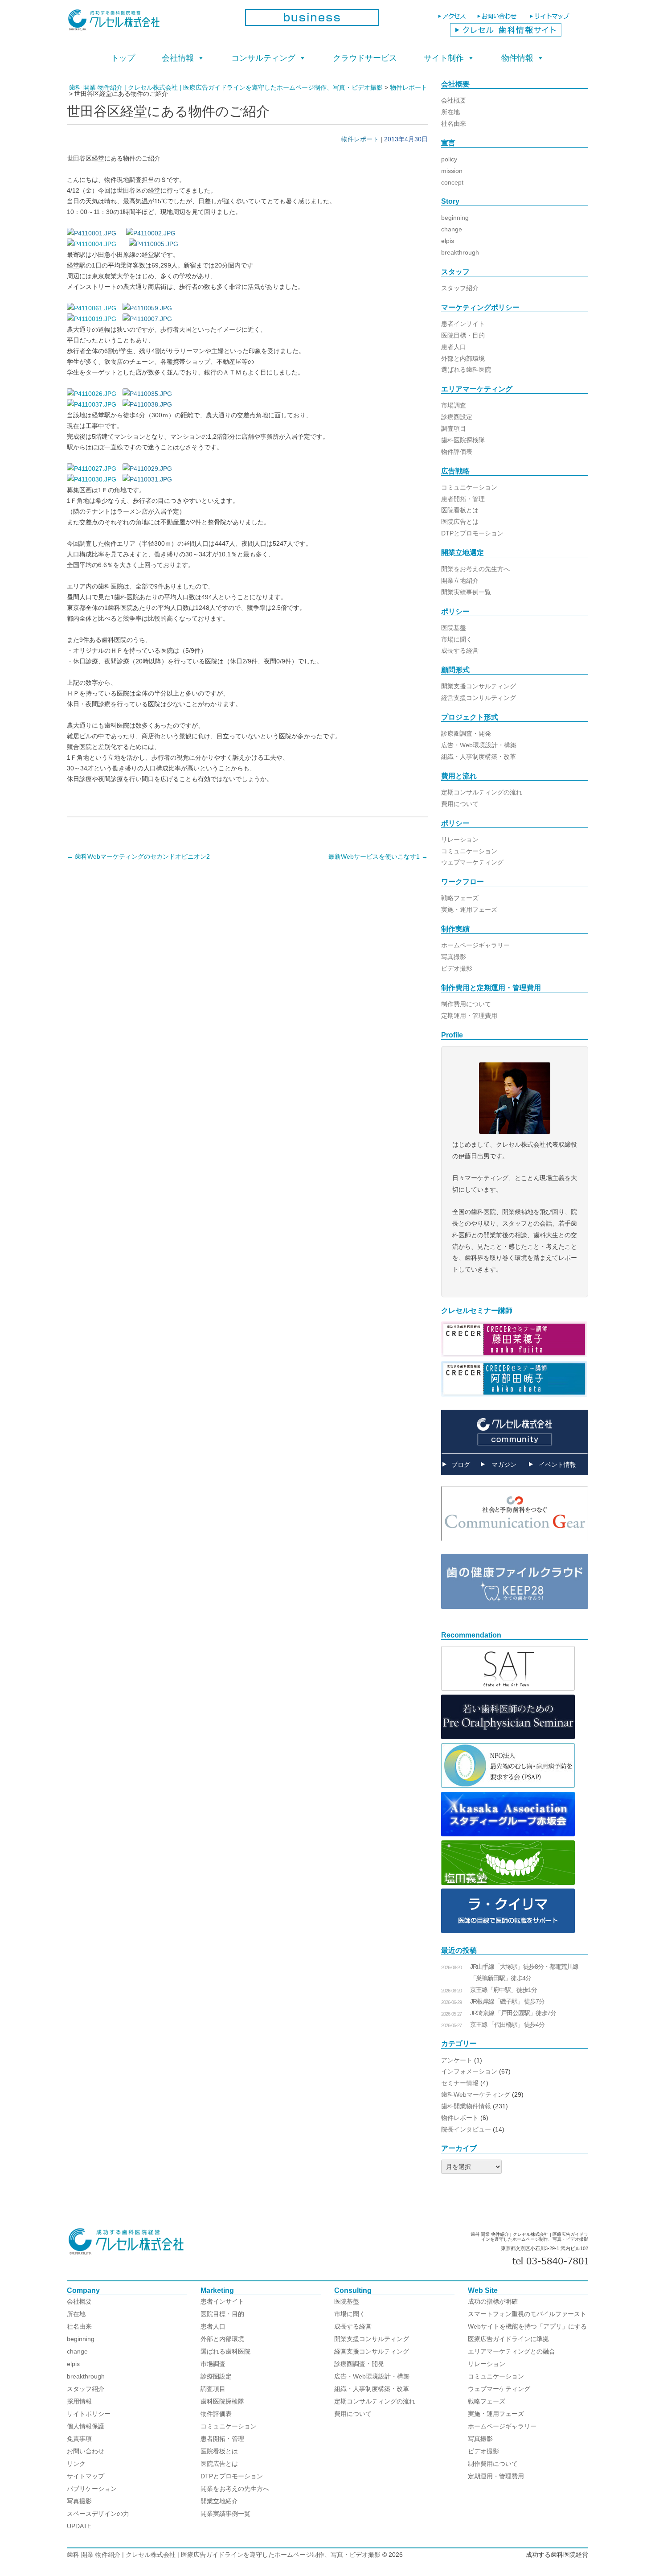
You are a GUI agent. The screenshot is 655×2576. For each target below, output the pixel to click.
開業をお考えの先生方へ (475, 569)
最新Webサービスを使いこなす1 (378, 856)
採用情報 (79, 2401)
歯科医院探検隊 (463, 440)
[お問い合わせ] (499, 20)
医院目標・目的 (463, 335)
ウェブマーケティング (472, 862)
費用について (460, 804)
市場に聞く (457, 639)
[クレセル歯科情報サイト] (506, 34)
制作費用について (466, 1004)
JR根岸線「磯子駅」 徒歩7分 (507, 2001)
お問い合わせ (86, 2451)
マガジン (504, 1465)
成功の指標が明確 (493, 2301)
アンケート (457, 2060)
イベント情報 (557, 1465)
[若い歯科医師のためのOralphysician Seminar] (508, 1737)
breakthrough (460, 252)
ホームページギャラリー (475, 945)
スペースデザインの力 (98, 2514)
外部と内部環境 (463, 358)
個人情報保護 (86, 2426)
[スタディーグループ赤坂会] (508, 1834)
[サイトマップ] (551, 20)
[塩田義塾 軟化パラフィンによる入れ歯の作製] (508, 1883)
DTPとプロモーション (472, 533)
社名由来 (454, 123)
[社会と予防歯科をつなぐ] (515, 1548)
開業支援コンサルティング (479, 686)
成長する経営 (460, 650)
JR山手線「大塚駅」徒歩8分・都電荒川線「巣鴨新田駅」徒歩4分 (524, 1972)
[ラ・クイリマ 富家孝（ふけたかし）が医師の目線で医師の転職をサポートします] (508, 1931)
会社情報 (178, 58)
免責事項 (79, 2439)
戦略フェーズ (460, 898)
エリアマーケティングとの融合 (512, 2351)
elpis (448, 241)
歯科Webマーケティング (476, 2095)
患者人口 (454, 347)
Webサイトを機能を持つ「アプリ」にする (527, 2326)
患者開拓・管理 (463, 499)
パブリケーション (92, 2489)
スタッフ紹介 (460, 288)
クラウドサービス (365, 58)
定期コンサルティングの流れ (482, 792)
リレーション (460, 839)
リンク (76, 2464)
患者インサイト (463, 324)
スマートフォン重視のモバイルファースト (527, 2314)
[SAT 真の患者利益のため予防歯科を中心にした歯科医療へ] (508, 1688)
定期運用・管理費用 (469, 1016)
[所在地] (453, 20)
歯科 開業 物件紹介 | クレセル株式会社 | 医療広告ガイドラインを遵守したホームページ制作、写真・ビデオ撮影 (224, 2555)
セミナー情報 (460, 2083)
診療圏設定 (457, 417)
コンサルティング (263, 58)
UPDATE (79, 2526)
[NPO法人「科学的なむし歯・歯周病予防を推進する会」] (508, 1786)
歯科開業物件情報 (466, 2106)
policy (449, 159)
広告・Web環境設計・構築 (479, 745)
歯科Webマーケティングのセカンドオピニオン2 (138, 856)
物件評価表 (457, 452)
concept (452, 182)
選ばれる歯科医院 (466, 370)
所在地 (450, 112)
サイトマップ (86, 2476)
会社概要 (454, 100)
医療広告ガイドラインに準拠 (508, 2339)
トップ (123, 58)
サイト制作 (444, 58)
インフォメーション (469, 2071)
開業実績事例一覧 (466, 592)
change (452, 229)
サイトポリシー (89, 2414)
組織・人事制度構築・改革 (479, 757)
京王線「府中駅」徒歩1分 (504, 1990)
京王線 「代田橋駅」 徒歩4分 (507, 2025)
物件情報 (517, 58)
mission (452, 171)
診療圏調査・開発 (466, 733)
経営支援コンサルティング (479, 698)
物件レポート (360, 139)
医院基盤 (454, 628)
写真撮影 (454, 957)
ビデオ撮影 (457, 968)
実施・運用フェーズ (469, 909)
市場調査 (454, 405)
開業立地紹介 (460, 580)
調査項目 (454, 428)
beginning (455, 218)
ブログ (461, 1465)
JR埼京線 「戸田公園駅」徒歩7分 (513, 2013)
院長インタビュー (466, 2129)
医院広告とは (460, 522)
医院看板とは (460, 510)
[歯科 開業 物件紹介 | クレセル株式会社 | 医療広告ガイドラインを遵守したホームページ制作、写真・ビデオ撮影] (149, 23)
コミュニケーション (469, 487)
